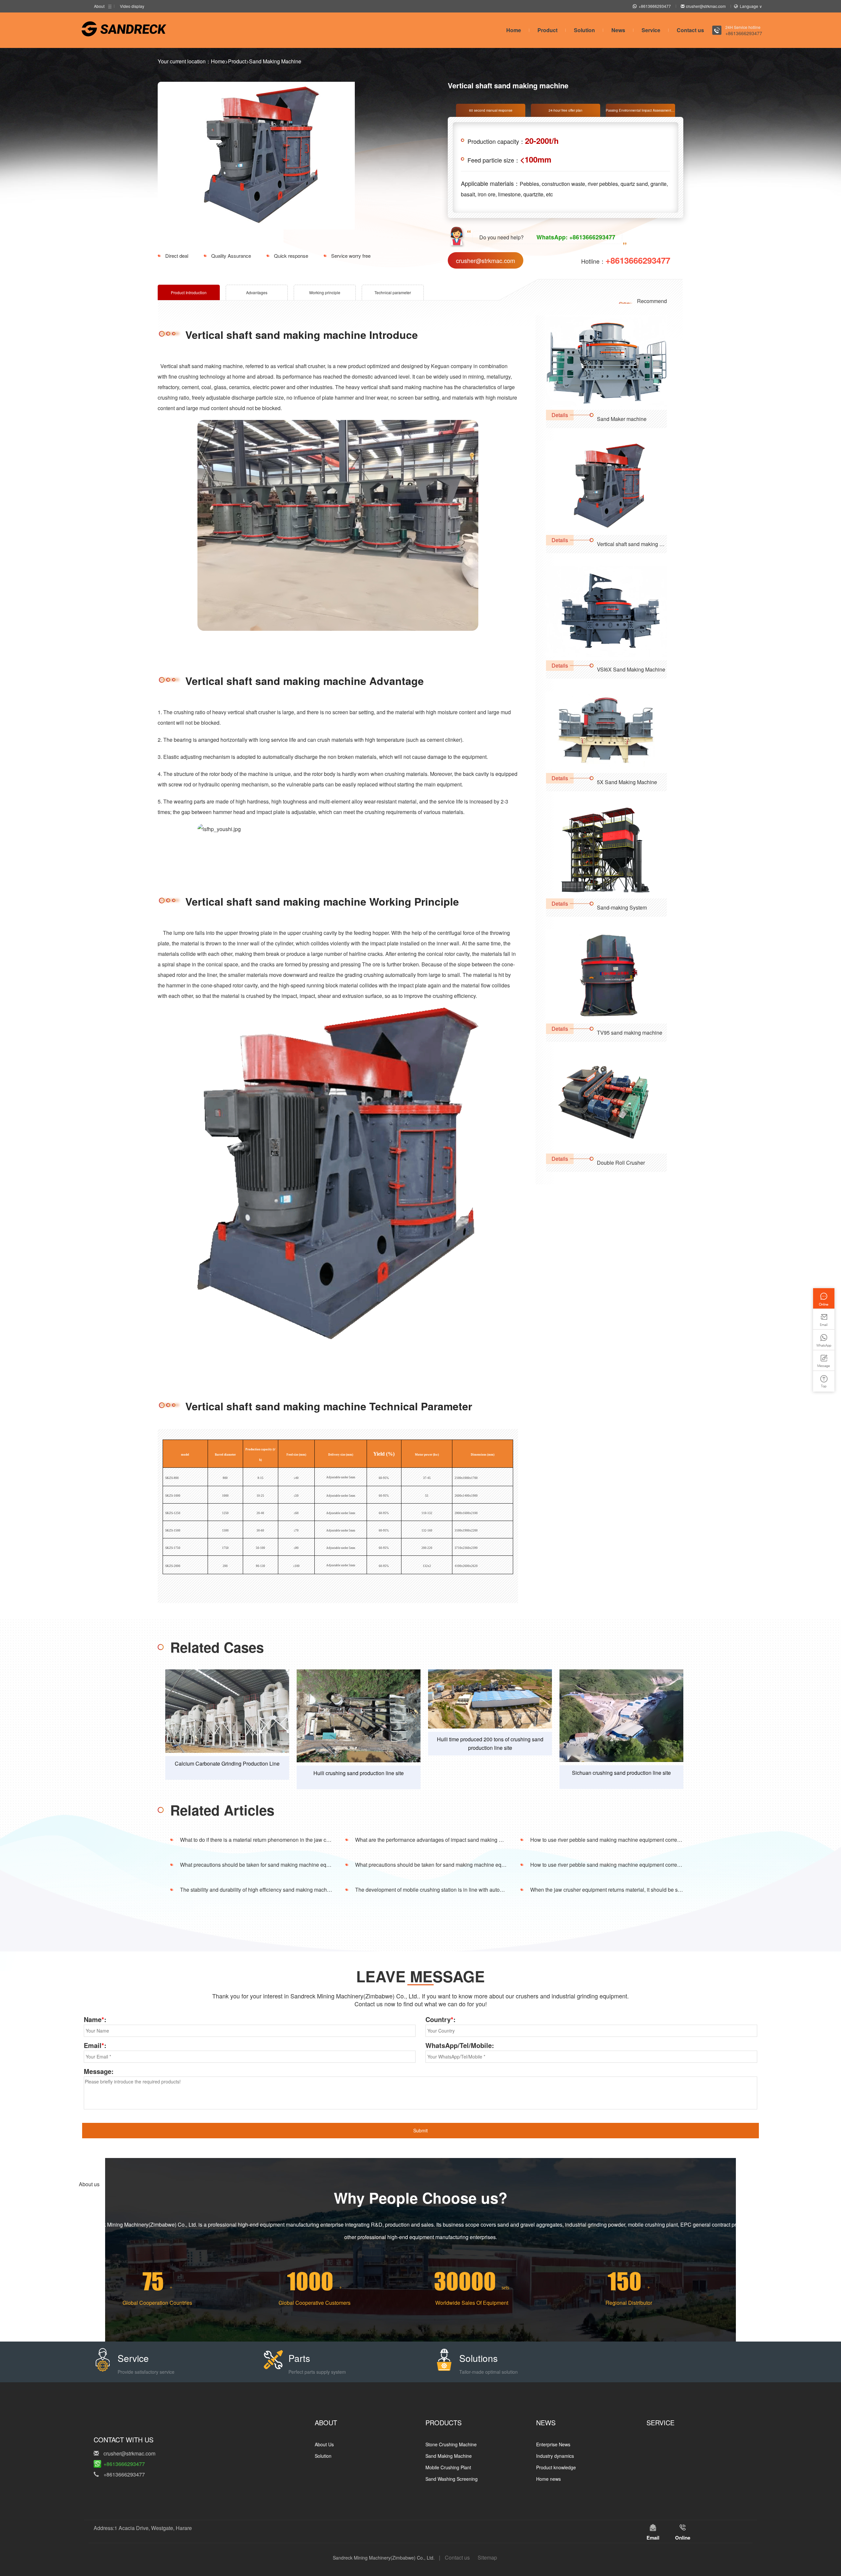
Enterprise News (553, 2444)
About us (89, 2184)
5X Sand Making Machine (627, 782)
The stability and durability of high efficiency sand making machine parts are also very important (291, 1890)
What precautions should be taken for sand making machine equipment (262, 1865)
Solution (584, 30)
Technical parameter (393, 292)
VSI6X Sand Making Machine (631, 669)
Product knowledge (556, 2467)
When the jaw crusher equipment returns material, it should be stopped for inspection (628, 1890)
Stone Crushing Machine (451, 2444)
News (618, 30)
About (99, 6)
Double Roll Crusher (621, 1163)
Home (514, 30)
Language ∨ (751, 6)
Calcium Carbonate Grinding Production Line (227, 1763)
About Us (324, 2444)
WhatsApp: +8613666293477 (576, 237)
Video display (132, 6)
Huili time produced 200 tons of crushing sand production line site (490, 1743)
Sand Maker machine (622, 419)
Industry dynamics (555, 2456)
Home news (548, 2479)
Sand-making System (622, 907)
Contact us (690, 30)
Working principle (325, 292)
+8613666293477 (655, 6)
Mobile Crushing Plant (448, 2467)
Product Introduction (189, 292)
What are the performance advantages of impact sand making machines (438, 1840)
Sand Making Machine (275, 61)
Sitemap (487, 2557)
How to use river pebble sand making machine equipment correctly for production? (626, 1840)
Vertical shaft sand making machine (638, 544)
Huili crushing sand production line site (359, 1773)
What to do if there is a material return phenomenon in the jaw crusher (261, 1840)
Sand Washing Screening (452, 2479)
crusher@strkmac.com (706, 6)
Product (547, 30)
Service (651, 30)
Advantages (257, 292)
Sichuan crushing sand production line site (621, 1773)
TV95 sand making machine (630, 1033)
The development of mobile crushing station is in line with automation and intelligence (455, 1890)
